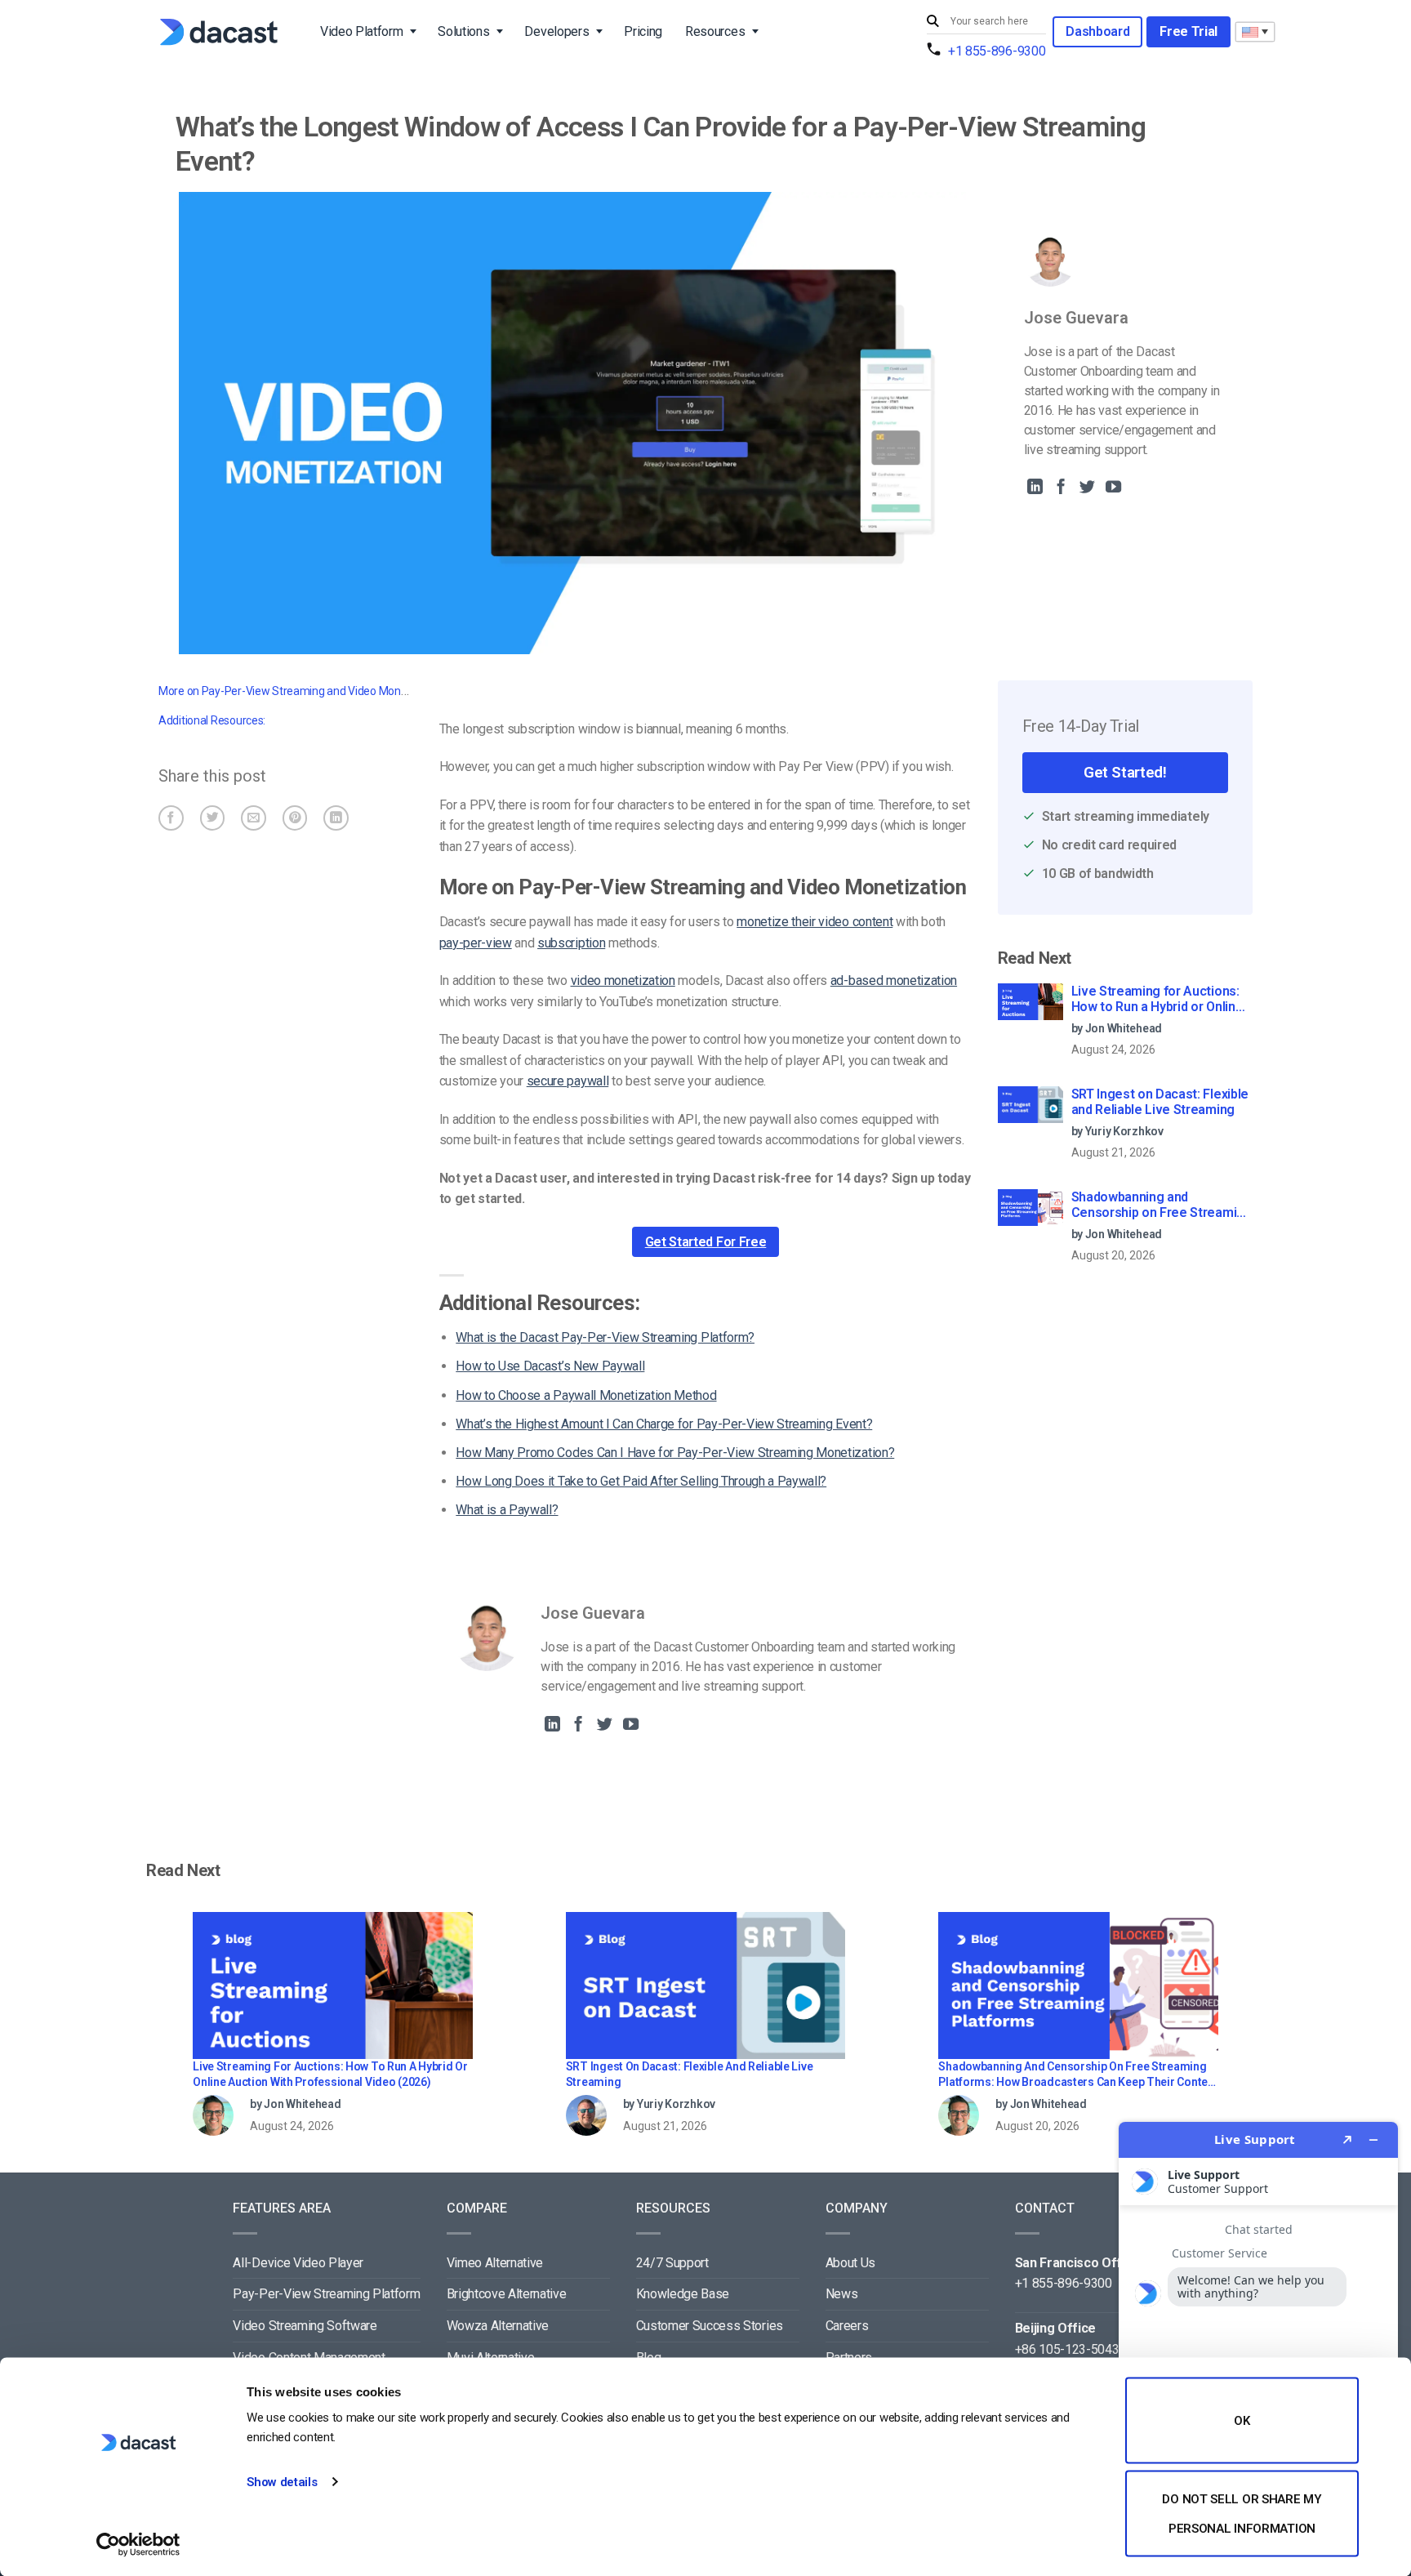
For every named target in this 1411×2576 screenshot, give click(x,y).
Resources (715, 31)
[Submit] (935, 22)
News (842, 2294)
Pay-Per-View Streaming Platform (326, 2294)
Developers (556, 31)
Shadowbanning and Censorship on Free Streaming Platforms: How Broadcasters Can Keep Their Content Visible (1162, 1206)
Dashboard (1097, 31)
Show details (282, 2482)
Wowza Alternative (498, 2326)
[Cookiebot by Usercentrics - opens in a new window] (138, 2544)
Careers (847, 2326)
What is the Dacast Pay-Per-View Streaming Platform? (605, 1337)
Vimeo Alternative (495, 2263)
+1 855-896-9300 (997, 51)
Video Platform (362, 31)
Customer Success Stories (710, 2326)
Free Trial (1188, 31)
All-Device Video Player (298, 2263)
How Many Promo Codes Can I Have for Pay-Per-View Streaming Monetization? (675, 1453)
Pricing (643, 31)
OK (1242, 2421)
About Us (850, 2263)
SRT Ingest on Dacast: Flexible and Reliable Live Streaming (1160, 1102)
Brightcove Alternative (507, 2294)
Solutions (463, 31)
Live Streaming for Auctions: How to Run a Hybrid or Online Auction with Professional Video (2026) (1157, 1000)
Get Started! (1125, 772)
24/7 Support (672, 2263)
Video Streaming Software (305, 2326)
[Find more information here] (1258, 2342)
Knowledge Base (683, 2294)
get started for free (706, 1242)
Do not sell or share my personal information (1242, 2513)
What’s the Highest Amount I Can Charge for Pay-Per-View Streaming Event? (664, 1424)
